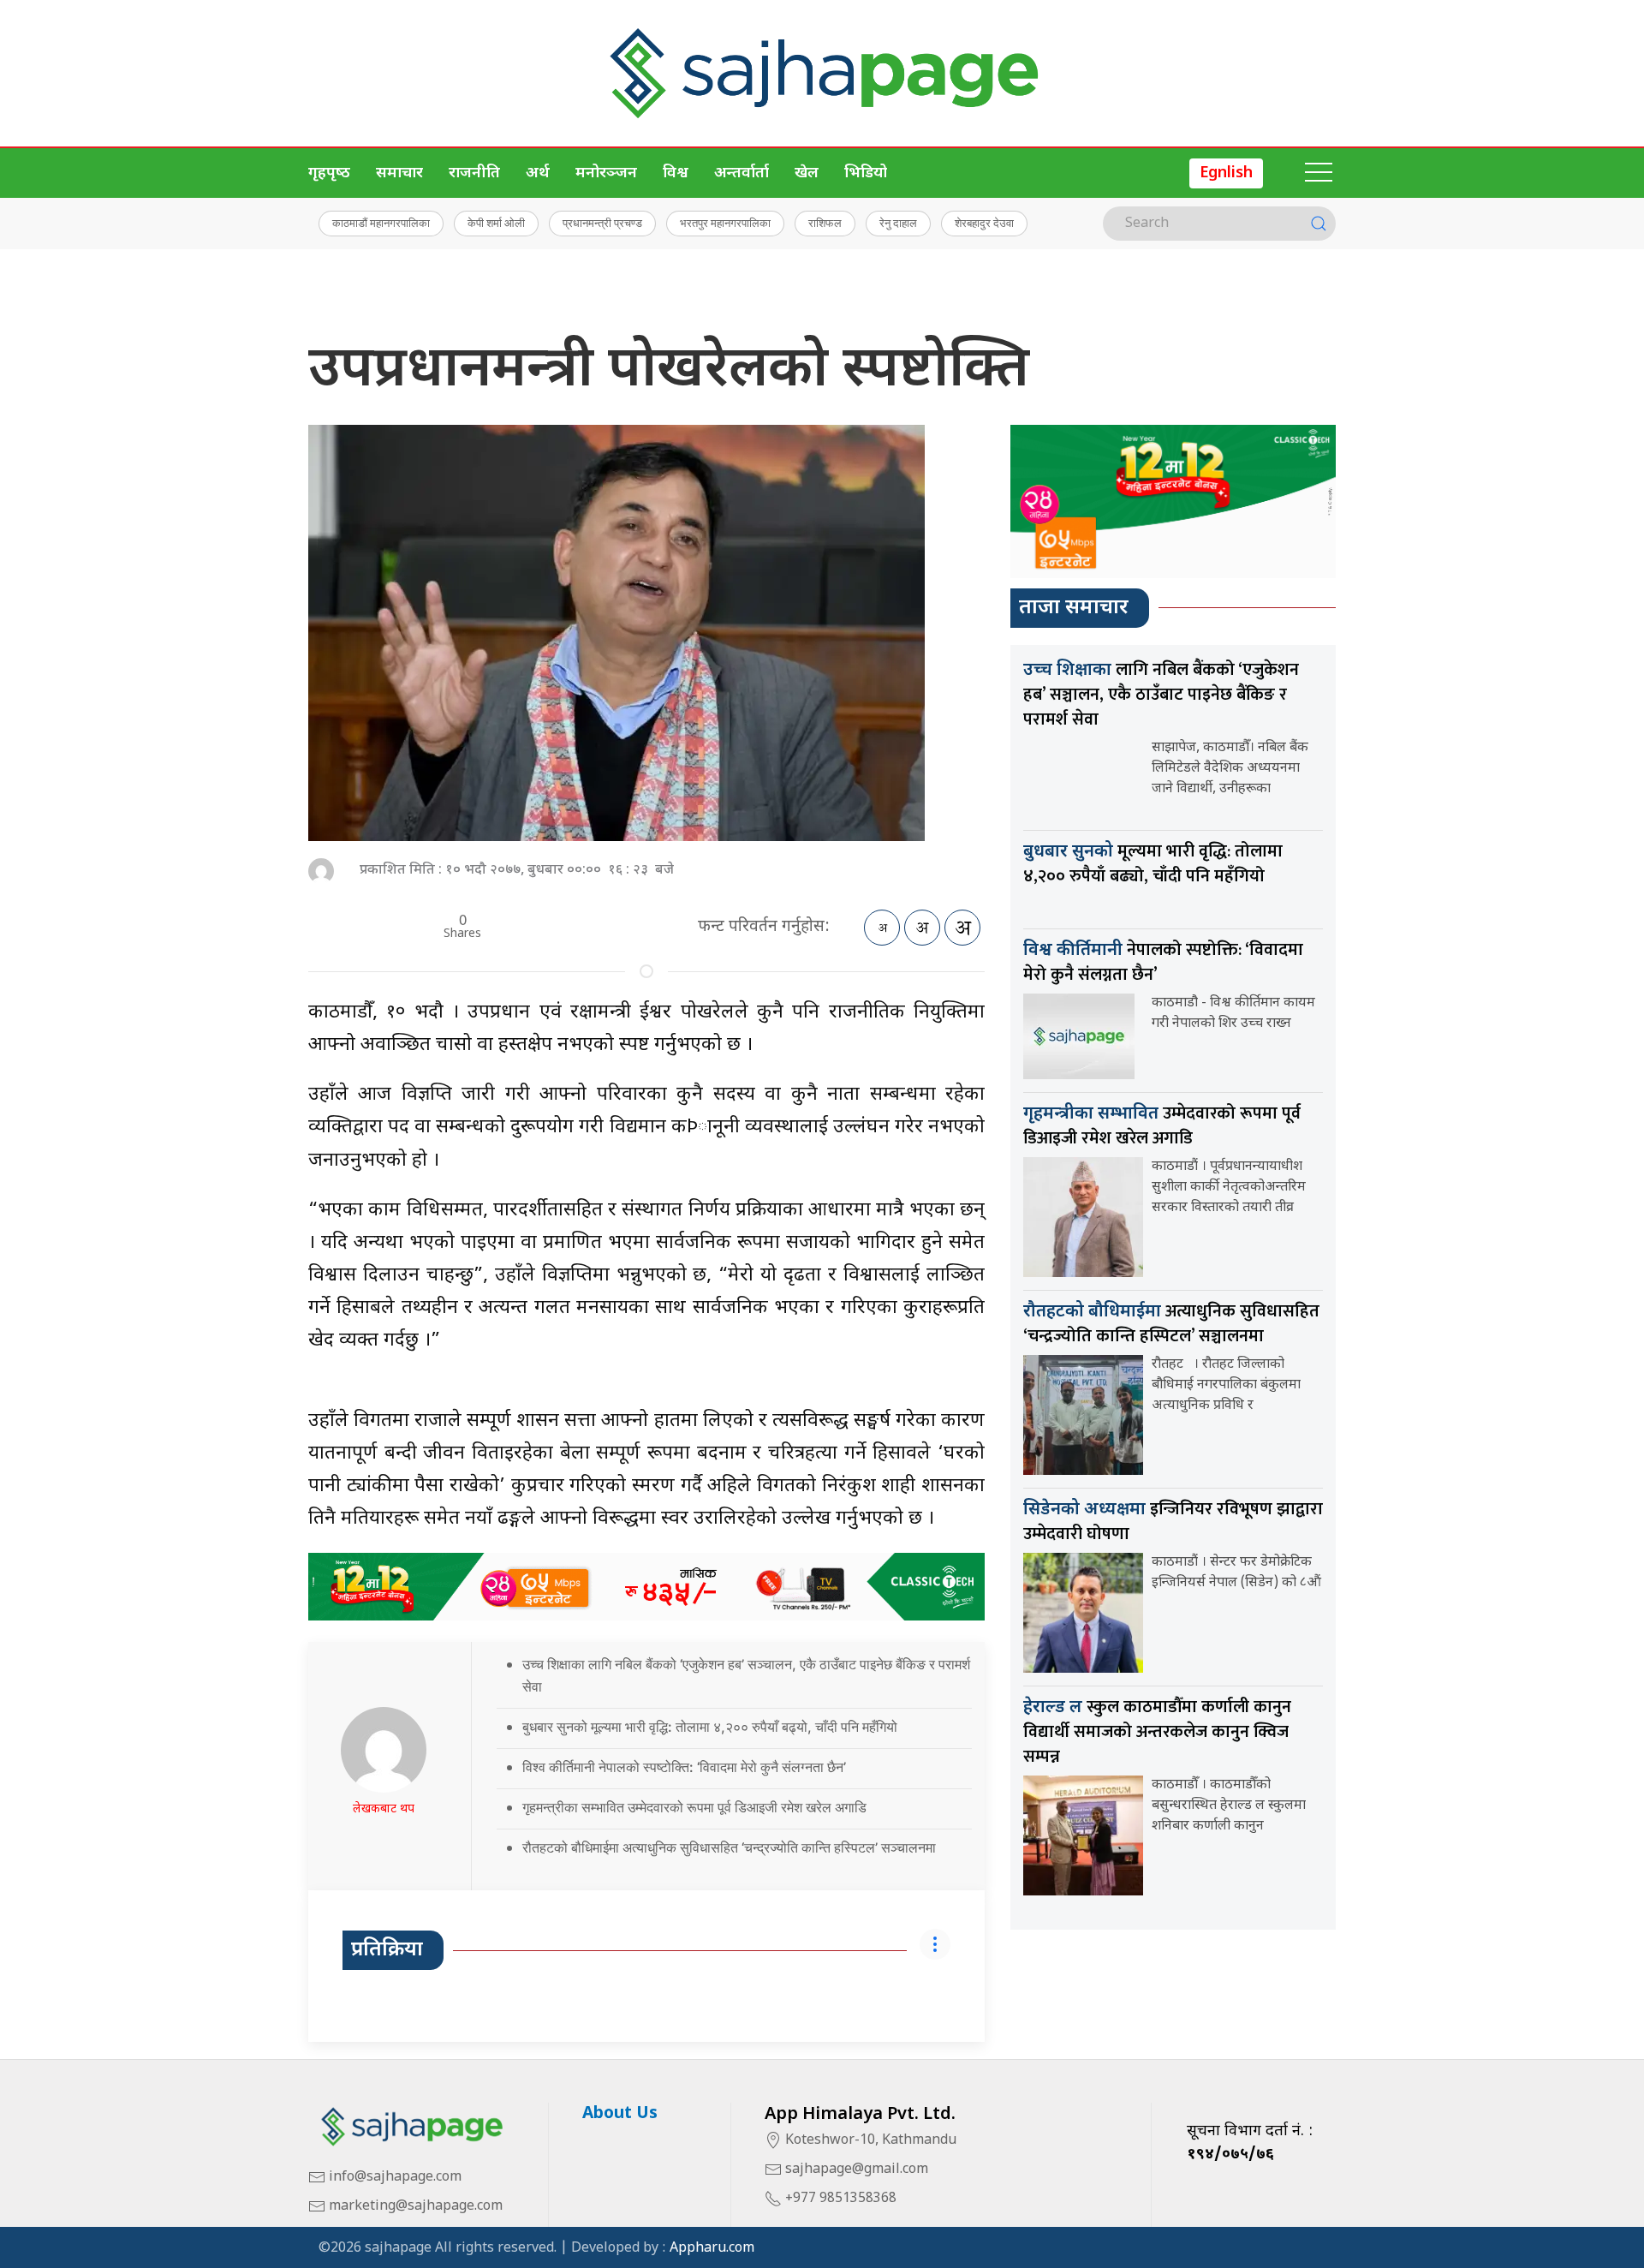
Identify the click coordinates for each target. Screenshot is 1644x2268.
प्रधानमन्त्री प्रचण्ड (602, 223)
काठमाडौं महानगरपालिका (381, 223)
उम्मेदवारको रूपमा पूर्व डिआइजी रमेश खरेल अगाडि (1162, 1126)
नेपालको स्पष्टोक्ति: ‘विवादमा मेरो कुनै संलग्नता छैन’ (1163, 962)
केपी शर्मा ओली (496, 223)
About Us (620, 2114)
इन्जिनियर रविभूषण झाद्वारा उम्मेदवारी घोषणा (1173, 1522)
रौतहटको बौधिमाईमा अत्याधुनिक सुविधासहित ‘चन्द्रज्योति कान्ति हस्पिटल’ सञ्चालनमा (729, 1847)
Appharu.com (712, 2249)
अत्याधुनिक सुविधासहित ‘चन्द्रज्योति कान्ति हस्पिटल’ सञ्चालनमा (1171, 1324)
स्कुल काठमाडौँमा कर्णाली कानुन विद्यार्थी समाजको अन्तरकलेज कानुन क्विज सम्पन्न (1157, 1732)
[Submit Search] (1319, 224)
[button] (1319, 173)
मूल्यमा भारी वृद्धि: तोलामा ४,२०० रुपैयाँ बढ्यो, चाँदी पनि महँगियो (1153, 864)
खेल (807, 173)
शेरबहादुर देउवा (984, 223)
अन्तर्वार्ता (742, 173)
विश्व (676, 173)
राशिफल (825, 223)
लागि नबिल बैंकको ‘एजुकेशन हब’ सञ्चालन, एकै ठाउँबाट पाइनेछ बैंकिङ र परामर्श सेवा (1161, 695)
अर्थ (538, 173)
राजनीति (474, 173)
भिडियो (866, 173)
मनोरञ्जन (606, 173)
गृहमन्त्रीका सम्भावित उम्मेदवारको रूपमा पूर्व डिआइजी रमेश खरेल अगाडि (694, 1807)
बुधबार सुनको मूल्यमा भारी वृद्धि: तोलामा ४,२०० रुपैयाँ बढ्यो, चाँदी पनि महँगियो (710, 1727)
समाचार (399, 173)
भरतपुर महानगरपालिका (725, 223)
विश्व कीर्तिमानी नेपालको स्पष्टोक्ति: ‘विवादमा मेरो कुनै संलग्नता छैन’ (684, 1767)
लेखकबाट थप (384, 1809)
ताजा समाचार (1074, 608)
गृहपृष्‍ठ (329, 173)
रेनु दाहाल (898, 223)
